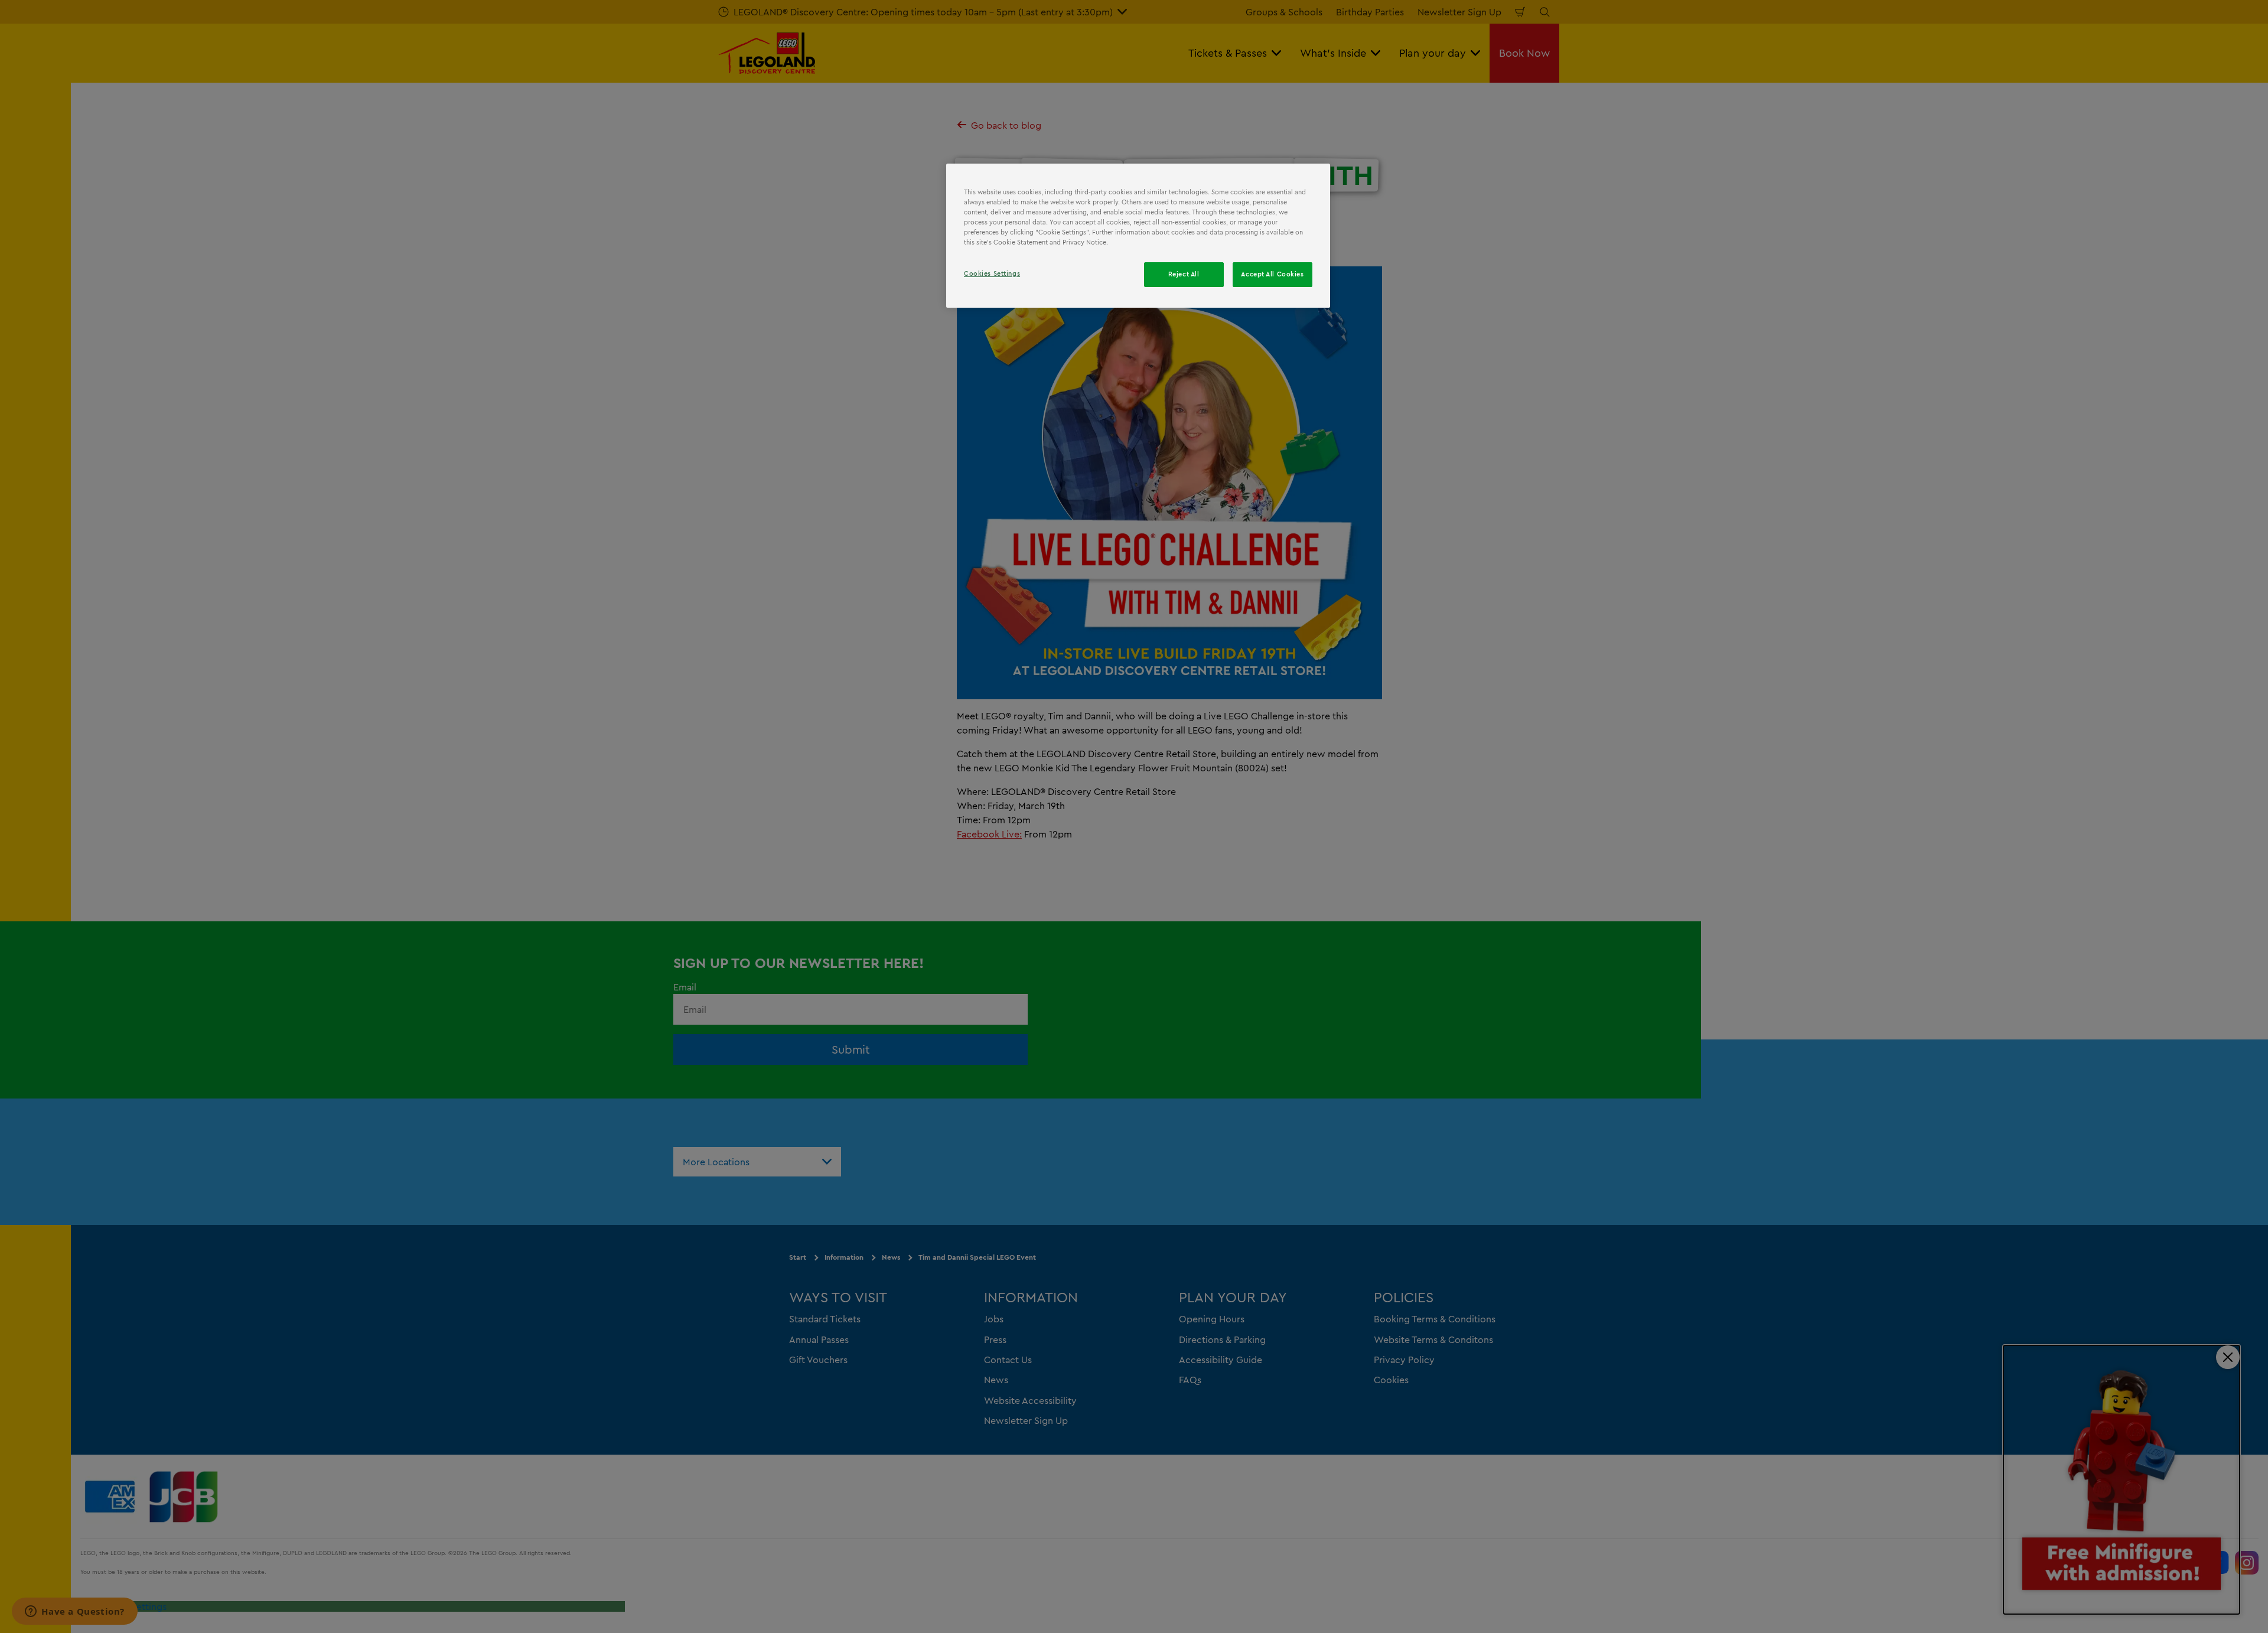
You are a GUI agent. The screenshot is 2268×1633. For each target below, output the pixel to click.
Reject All (1184, 274)
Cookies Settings (992, 273)
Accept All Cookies (1272, 274)
